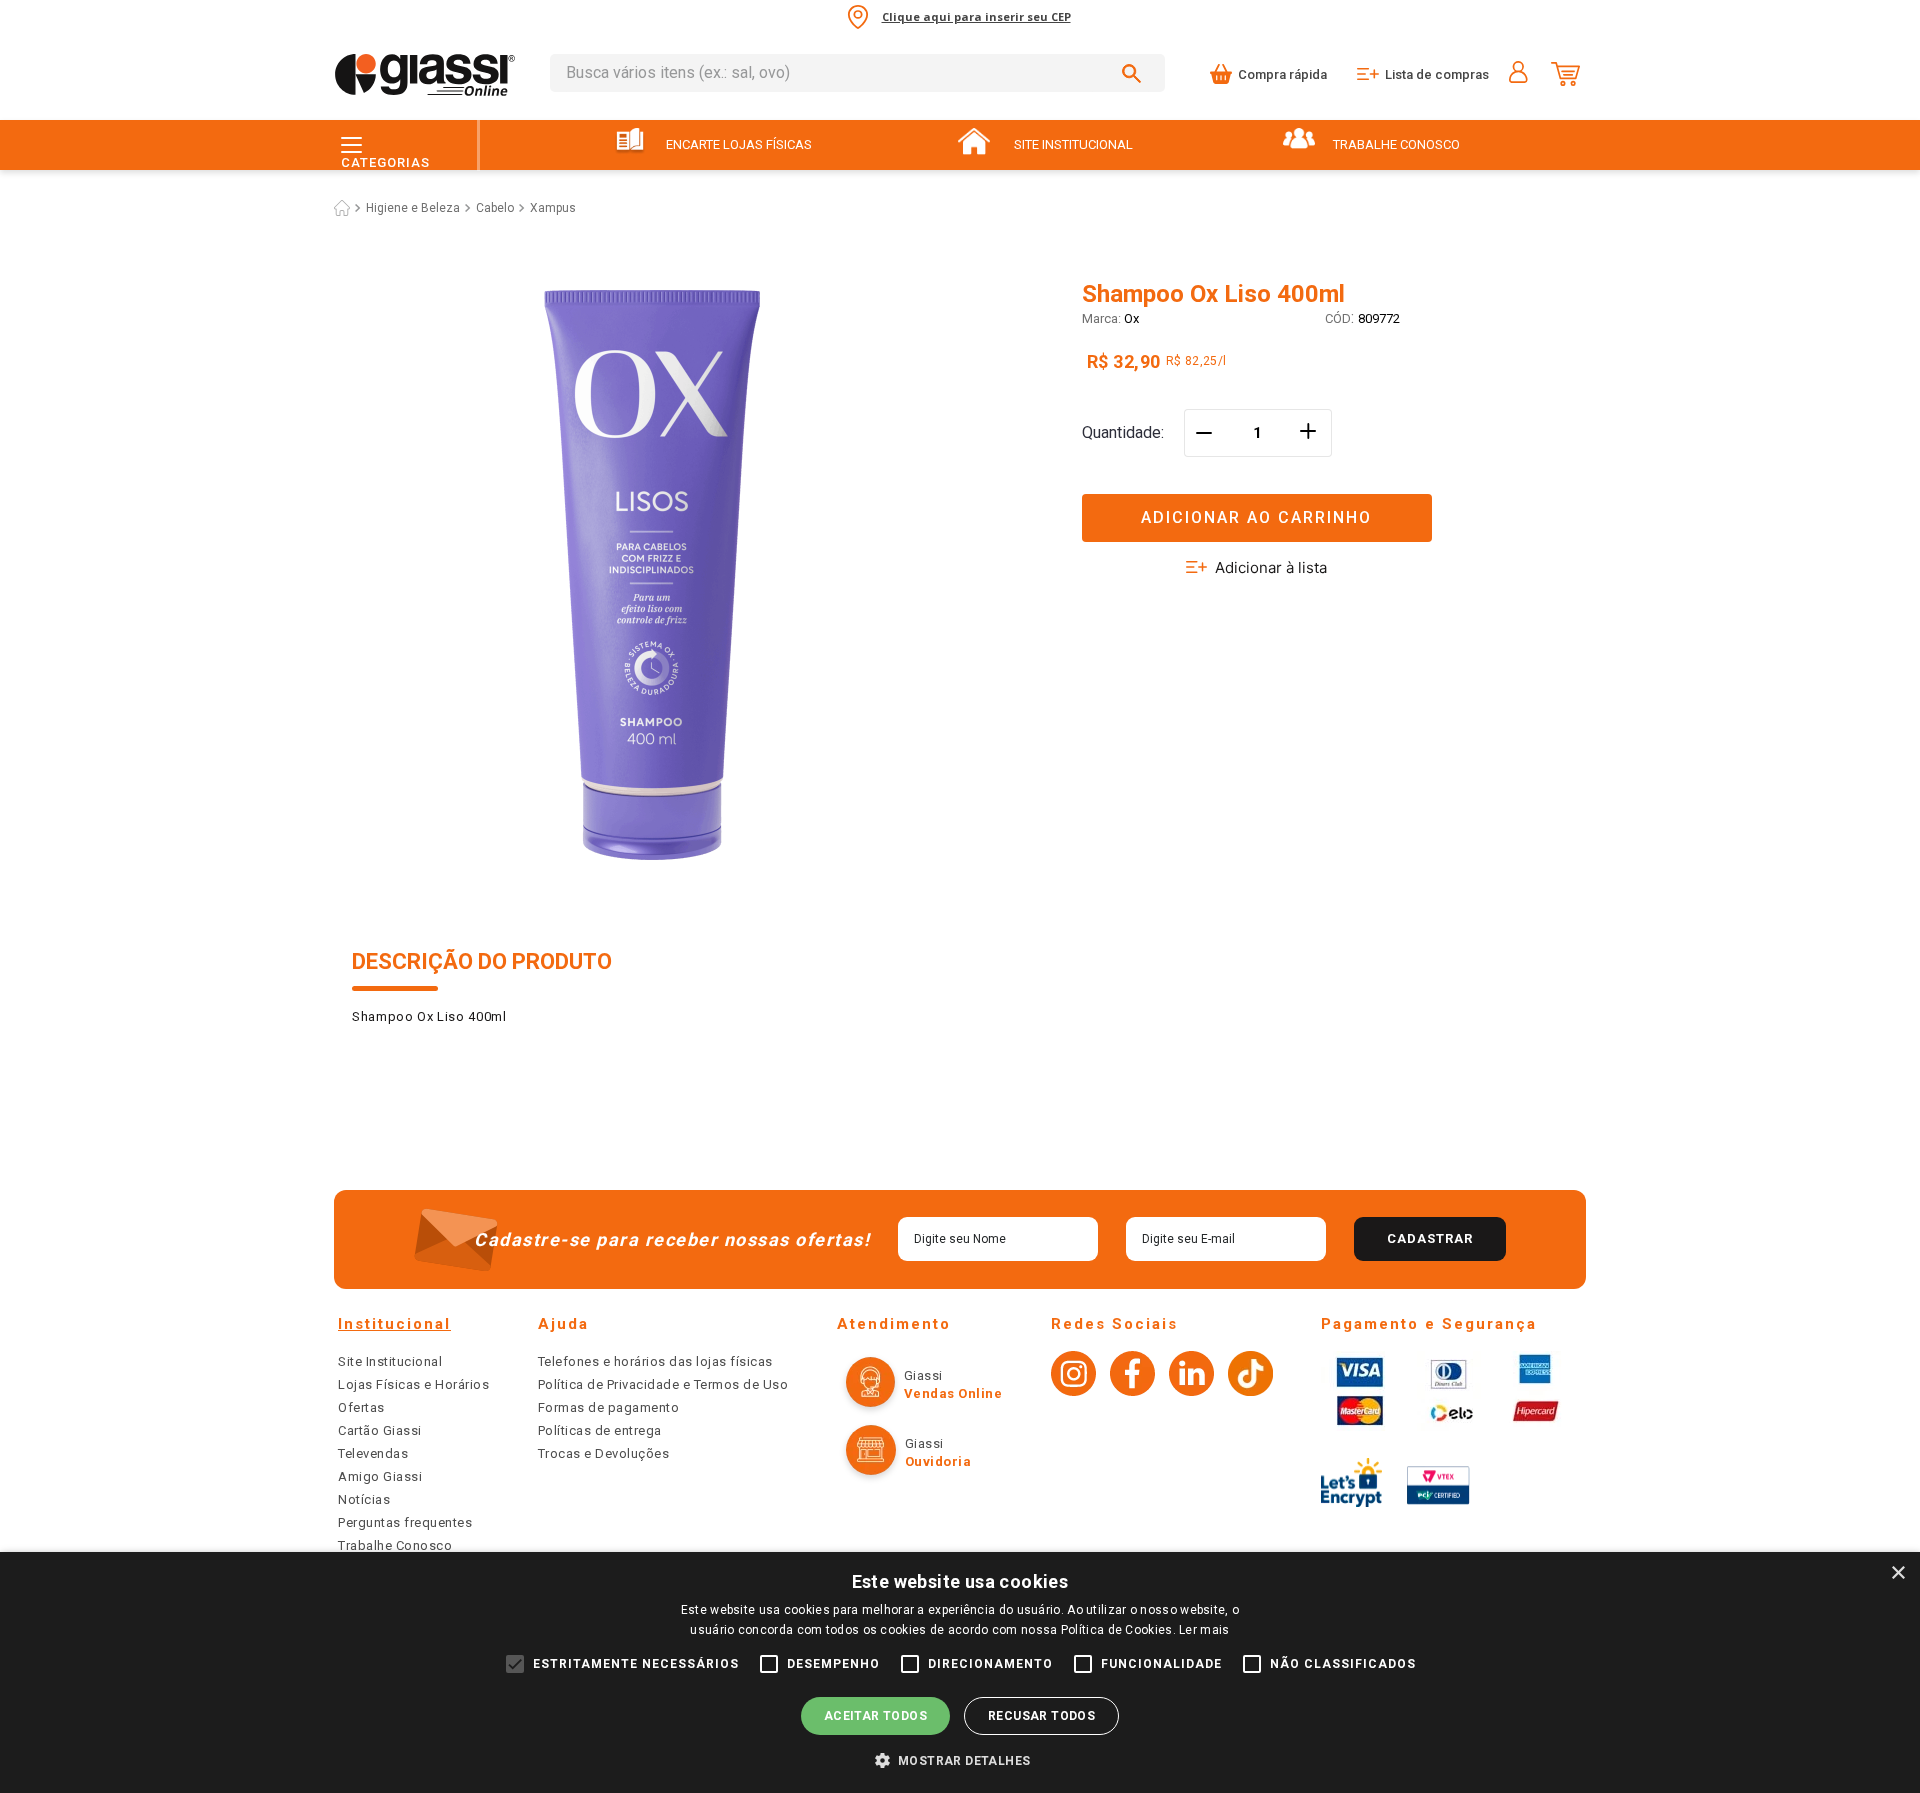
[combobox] (857, 73)
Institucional (394, 1324)
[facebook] (1132, 1376)
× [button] (1897, 1573)
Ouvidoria (938, 1461)
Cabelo (495, 208)
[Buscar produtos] (1135, 73)
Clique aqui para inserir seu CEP (976, 16)
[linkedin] (1191, 1376)
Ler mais (1204, 1630)
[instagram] (1073, 1376)
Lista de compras (1437, 74)
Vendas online (953, 1393)
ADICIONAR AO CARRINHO (1256, 517)
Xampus (553, 208)
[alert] (960, 1672)
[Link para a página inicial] (342, 208)
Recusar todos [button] (1041, 1716)
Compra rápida (1282, 74)
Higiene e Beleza (413, 208)
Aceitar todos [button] (875, 1716)
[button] (1325, 505)
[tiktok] (1250, 1376)
